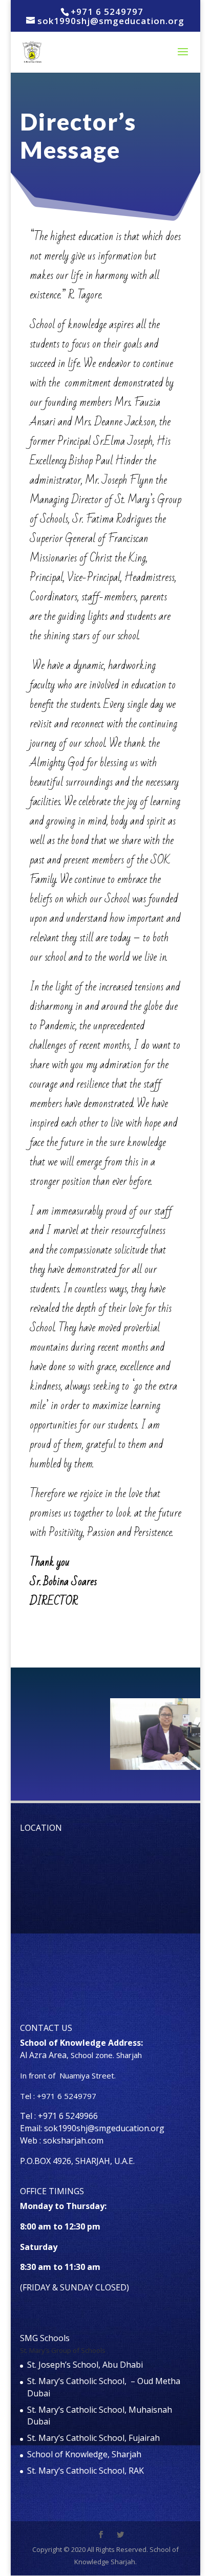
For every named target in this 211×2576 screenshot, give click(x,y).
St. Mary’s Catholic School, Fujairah (93, 2438)
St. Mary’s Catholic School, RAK (86, 2471)
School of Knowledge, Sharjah (84, 2454)
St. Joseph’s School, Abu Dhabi (85, 2365)
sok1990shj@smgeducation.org (104, 2128)
